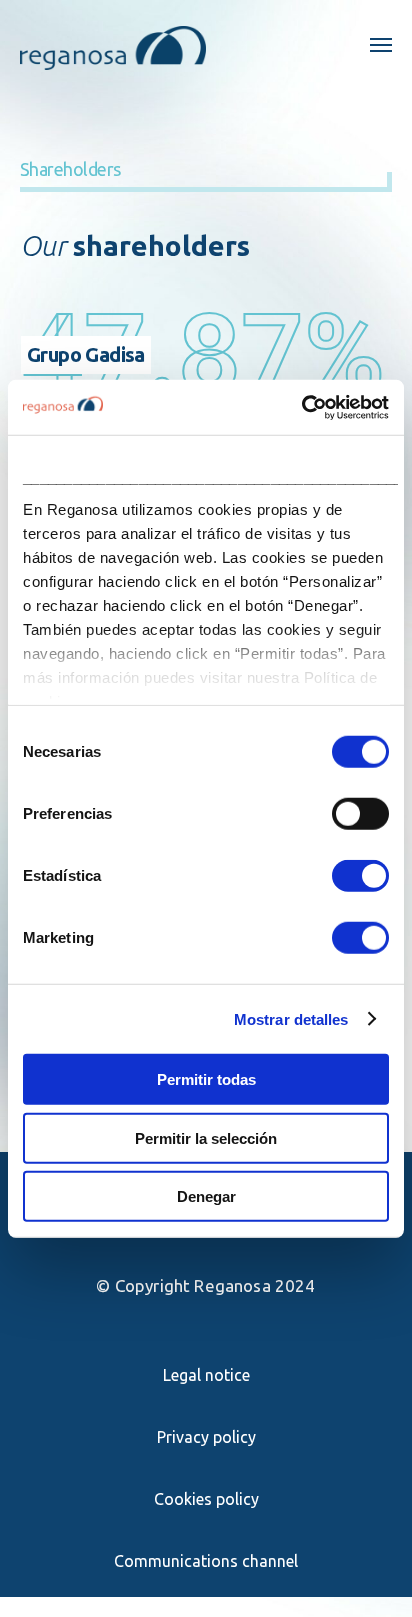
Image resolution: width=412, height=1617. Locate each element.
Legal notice (206, 1375)
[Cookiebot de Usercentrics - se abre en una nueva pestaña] (301, 407)
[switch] (360, 814)
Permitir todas (206, 1079)
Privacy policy (206, 1437)
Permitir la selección (206, 1137)
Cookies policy (206, 1499)
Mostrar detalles (291, 1018)
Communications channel (206, 1561)
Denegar (206, 1196)
